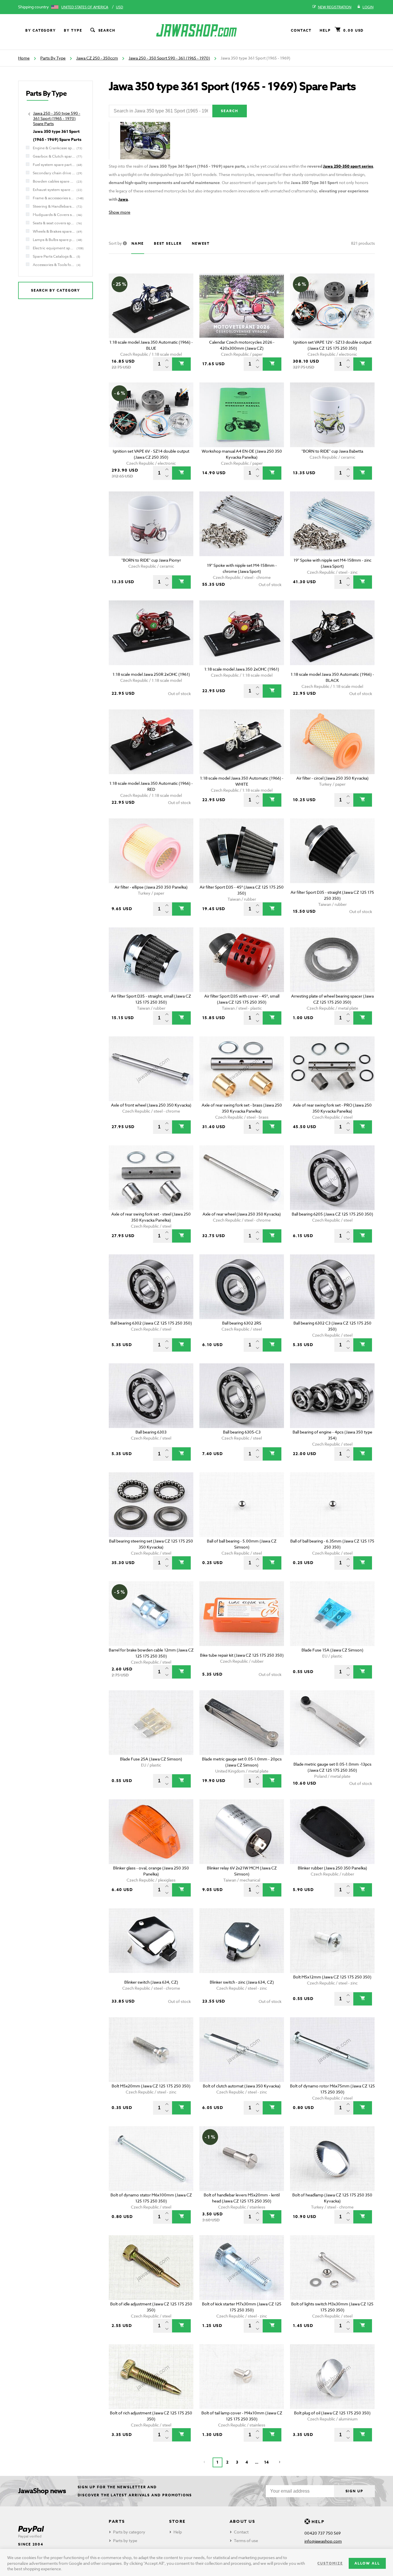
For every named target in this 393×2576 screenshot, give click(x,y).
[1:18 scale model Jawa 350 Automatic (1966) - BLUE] (151, 306)
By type (73, 30)
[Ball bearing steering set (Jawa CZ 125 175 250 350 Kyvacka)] (151, 1505)
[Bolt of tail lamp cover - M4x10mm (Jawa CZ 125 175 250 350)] (242, 2377)
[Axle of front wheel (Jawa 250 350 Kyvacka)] (151, 1069)
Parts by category (129, 2532)
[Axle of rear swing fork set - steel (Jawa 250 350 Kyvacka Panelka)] (151, 1178)
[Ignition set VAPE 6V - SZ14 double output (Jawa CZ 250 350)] (151, 415)
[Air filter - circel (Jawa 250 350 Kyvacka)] (332, 742)
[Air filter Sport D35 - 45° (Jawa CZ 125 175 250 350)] (242, 851)
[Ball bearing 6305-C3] (242, 1396)
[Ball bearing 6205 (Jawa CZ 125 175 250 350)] (332, 1178)
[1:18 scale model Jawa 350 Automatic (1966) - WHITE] (242, 742)
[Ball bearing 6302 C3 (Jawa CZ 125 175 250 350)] (332, 1287)
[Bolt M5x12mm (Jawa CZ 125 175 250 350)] (332, 1941)
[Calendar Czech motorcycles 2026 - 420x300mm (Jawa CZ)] (242, 306)
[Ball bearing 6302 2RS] (242, 1287)
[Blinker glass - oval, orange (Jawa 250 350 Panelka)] (151, 1832)
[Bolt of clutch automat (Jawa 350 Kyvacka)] (242, 2050)
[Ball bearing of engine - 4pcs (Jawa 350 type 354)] (332, 1396)
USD (120, 7)
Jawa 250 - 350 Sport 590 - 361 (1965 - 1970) (169, 58)
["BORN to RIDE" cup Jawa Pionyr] (151, 524)
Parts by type (125, 2540)
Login (368, 7)
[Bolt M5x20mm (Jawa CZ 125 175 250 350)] (151, 2050)
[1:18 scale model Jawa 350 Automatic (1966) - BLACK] (332, 633)
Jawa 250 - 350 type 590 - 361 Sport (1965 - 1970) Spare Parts (57, 118)
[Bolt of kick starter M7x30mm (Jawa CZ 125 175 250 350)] (242, 2268)
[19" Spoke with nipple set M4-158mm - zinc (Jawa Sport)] (332, 524)
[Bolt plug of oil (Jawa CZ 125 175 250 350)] (332, 2377)
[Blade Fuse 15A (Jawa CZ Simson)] (332, 1614)
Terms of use (246, 2540)
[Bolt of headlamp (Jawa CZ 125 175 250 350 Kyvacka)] (332, 2159)
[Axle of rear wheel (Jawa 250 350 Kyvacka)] (242, 1178)
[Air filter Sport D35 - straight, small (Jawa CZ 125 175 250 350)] (151, 960)
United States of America (85, 7)
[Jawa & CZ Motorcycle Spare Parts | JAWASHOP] (197, 30)
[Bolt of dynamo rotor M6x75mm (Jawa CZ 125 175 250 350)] (332, 2050)
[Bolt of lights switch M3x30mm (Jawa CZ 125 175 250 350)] (332, 2268)
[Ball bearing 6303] (151, 1396)
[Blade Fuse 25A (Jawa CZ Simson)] (151, 1723)
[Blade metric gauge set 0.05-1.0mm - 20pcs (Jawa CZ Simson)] (242, 1723)
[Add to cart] (181, 364)
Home (24, 58)
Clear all (357, 264)
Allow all (367, 2563)
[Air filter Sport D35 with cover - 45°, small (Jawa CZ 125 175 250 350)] (242, 960)
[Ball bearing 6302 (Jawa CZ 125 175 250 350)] (151, 1287)
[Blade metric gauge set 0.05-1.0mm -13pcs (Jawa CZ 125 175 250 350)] (332, 1723)
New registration (335, 7)
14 (266, 2462)
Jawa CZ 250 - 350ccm (97, 58)
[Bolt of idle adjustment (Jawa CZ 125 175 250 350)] (151, 2268)
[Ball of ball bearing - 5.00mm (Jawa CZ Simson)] (242, 1505)
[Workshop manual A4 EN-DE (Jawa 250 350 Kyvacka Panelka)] (242, 415)
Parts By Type (53, 58)
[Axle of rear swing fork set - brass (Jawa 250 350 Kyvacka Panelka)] (242, 1069)
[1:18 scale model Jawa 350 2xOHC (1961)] (242, 633)
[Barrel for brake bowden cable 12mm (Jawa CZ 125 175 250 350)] (151, 1614)
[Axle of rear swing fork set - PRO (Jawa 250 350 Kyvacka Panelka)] (332, 1069)
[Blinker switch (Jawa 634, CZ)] (151, 1941)
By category (41, 30)
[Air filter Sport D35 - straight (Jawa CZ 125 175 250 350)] (332, 851)
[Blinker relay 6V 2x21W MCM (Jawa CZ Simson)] (242, 1832)
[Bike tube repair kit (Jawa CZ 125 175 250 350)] (242, 1614)
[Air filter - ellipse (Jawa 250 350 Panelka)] (151, 851)
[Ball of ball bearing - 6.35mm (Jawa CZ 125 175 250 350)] (332, 1505)
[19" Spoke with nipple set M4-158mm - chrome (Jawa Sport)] (242, 524)
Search (107, 30)
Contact (301, 30)
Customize (330, 2563)
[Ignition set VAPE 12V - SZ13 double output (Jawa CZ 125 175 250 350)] (332, 306)
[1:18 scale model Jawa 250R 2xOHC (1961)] (151, 633)
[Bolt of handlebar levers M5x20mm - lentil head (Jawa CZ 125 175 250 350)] (242, 2159)
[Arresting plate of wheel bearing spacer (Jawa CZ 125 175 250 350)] (332, 960)
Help (325, 30)
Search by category (56, 290)
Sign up (354, 2491)
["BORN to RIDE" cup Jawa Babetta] (332, 415)
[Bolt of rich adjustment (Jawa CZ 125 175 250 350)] (151, 2377)
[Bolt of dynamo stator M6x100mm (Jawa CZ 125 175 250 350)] (151, 2159)
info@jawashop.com (323, 2541)
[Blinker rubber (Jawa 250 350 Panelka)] (332, 1832)
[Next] (280, 2462)
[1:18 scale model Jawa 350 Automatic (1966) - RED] (151, 742)
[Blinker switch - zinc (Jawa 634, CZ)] (242, 1941)
